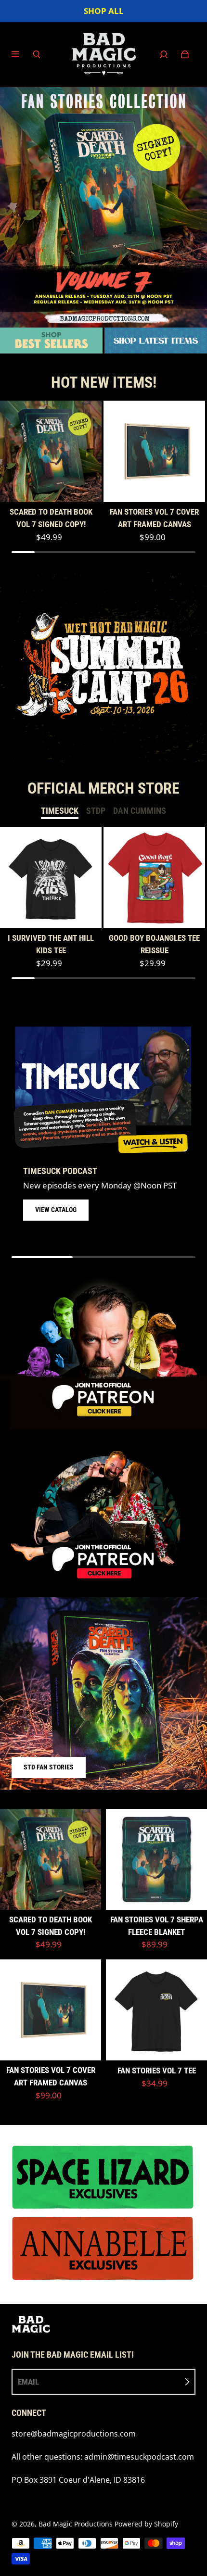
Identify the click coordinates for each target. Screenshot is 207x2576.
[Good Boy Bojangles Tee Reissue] (154, 878)
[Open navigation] (22, 54)
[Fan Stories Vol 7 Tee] (156, 2010)
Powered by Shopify (146, 2524)
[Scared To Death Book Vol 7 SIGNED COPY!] (51, 451)
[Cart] (185, 54)
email (28, 2382)
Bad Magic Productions (76, 2524)
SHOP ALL (104, 11)
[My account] (164, 54)
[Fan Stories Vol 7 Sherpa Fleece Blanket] (156, 1859)
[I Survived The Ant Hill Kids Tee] (51, 878)
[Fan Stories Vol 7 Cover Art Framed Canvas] (154, 451)
